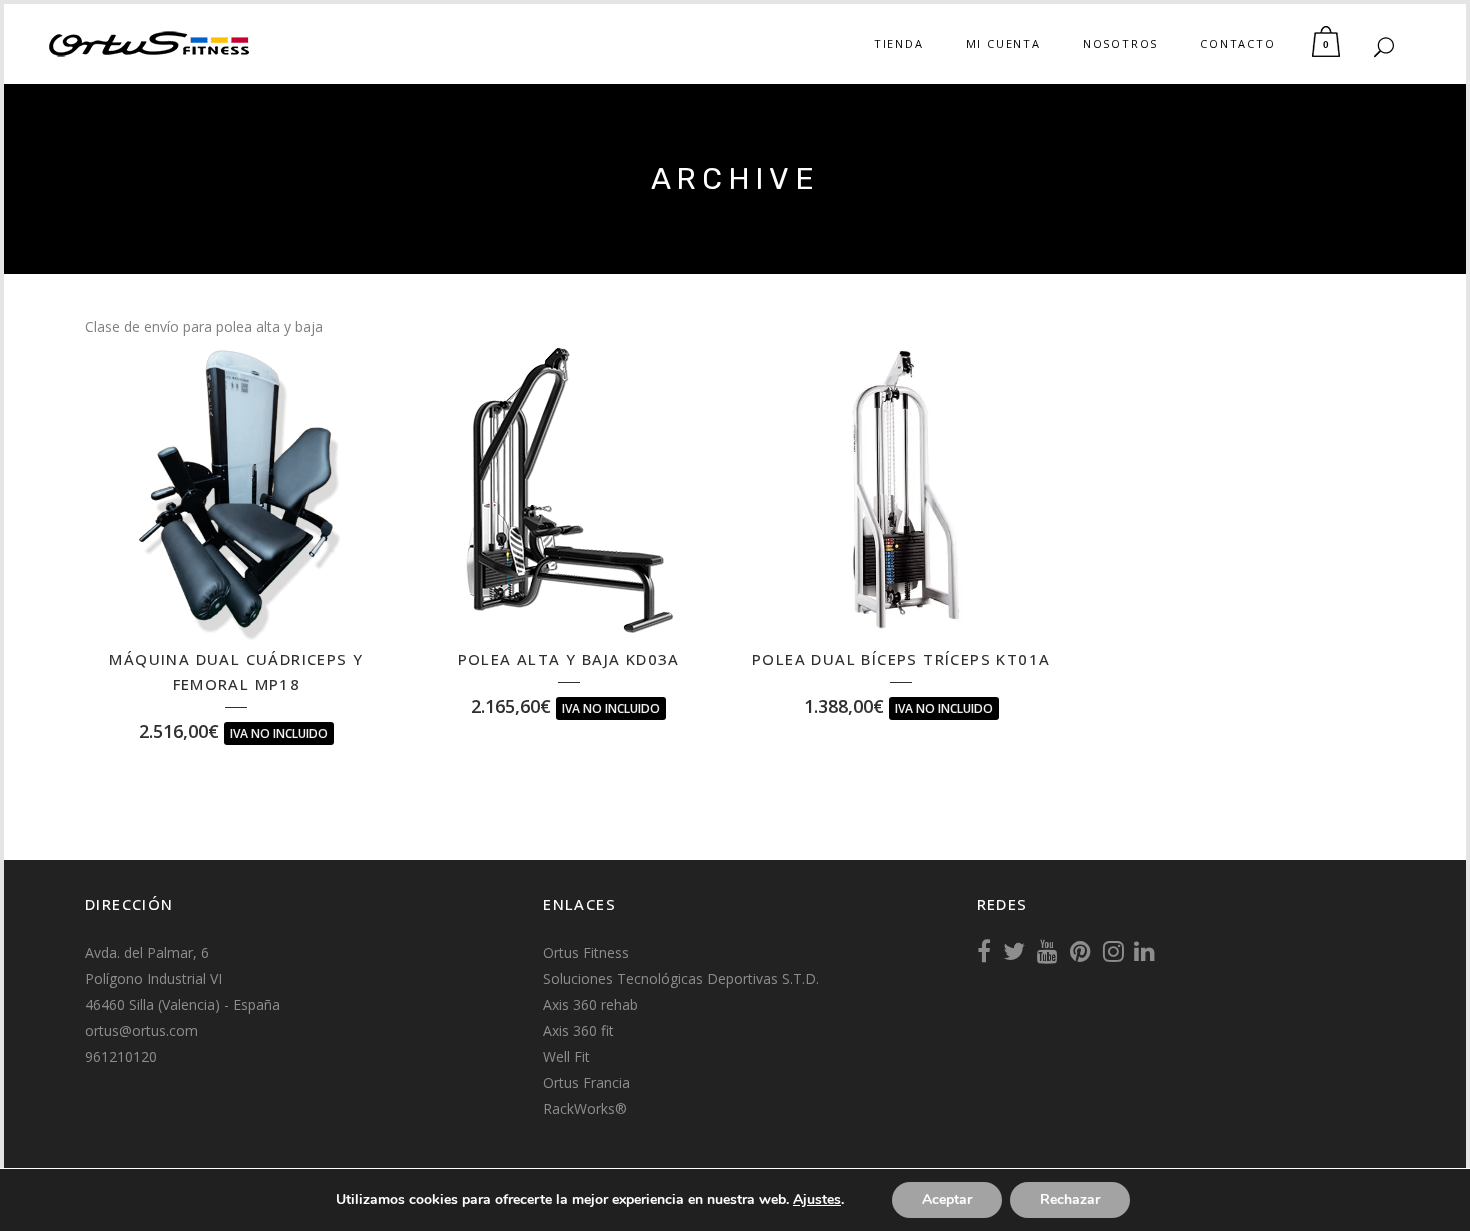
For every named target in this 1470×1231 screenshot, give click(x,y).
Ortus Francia (586, 1082)
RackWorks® (585, 1108)
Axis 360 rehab (590, 1004)
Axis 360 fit (578, 1030)
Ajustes (817, 1200)
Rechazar (1070, 1199)
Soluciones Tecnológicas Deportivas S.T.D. (681, 978)
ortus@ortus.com (141, 1030)
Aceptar (947, 1199)
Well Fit (566, 1056)
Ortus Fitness (586, 952)
